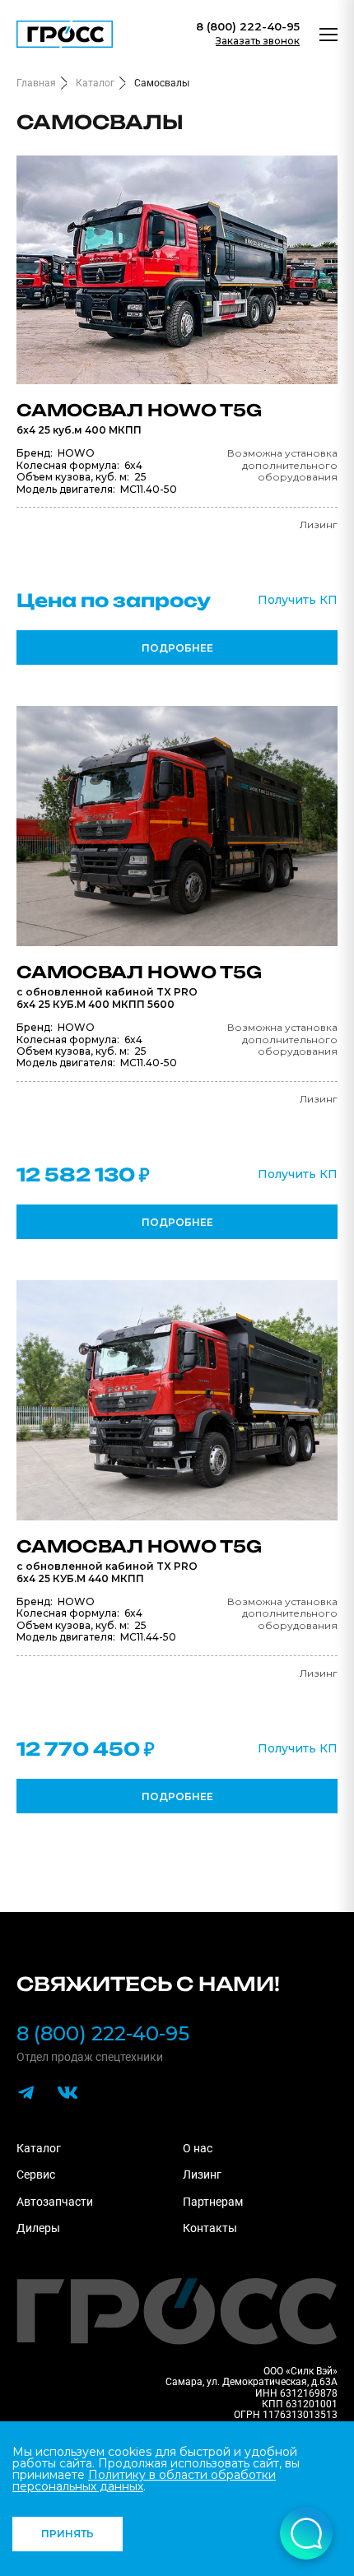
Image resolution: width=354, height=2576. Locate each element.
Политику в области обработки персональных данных (144, 2481)
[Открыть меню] (328, 35)
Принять (68, 2534)
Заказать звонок (258, 41)
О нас (198, 2148)
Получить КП (298, 600)
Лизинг (202, 2175)
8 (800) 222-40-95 (248, 27)
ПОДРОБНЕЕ (177, 648)
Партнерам (213, 2202)
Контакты (210, 2228)
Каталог (39, 2148)
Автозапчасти (55, 2202)
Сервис (36, 2175)
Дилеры (38, 2228)
